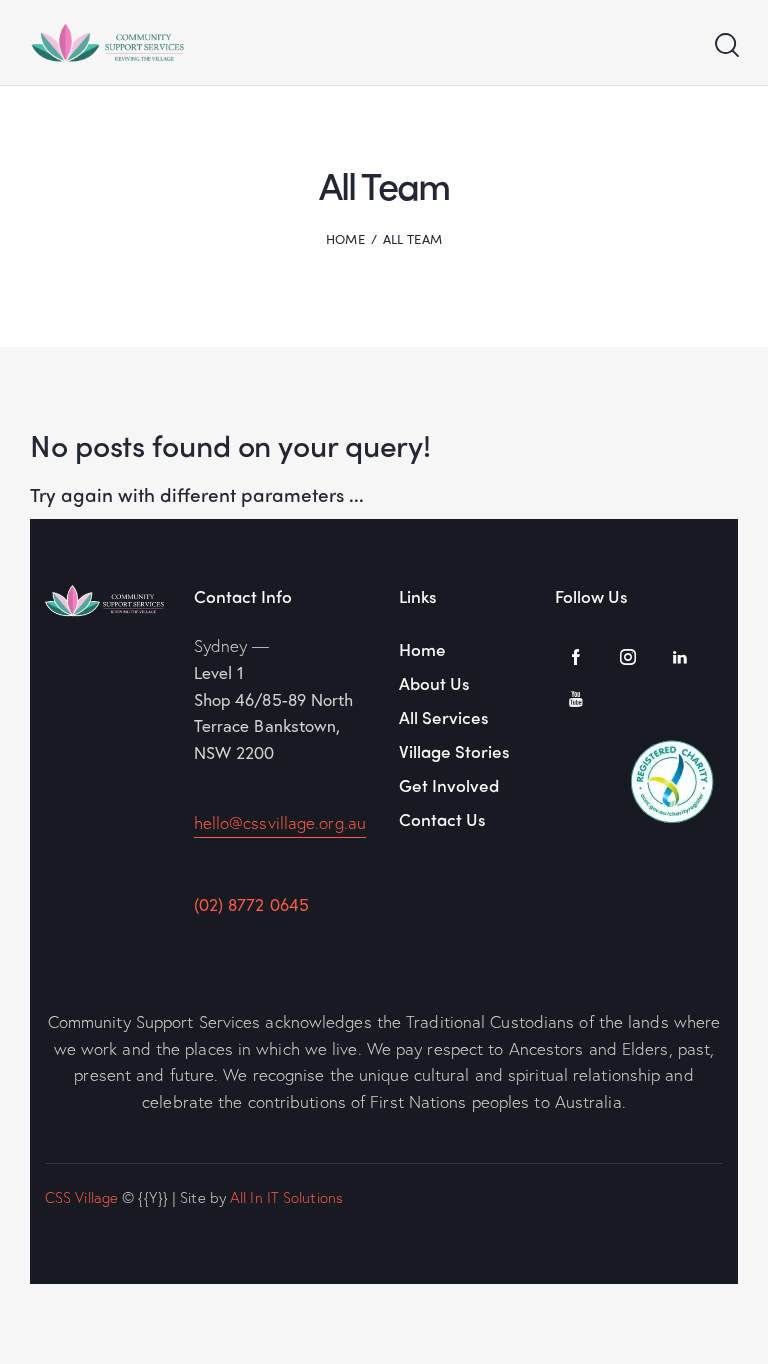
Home (345, 239)
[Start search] (725, 45)
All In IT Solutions (286, 1197)
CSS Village (81, 1197)
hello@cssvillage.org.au (280, 822)
